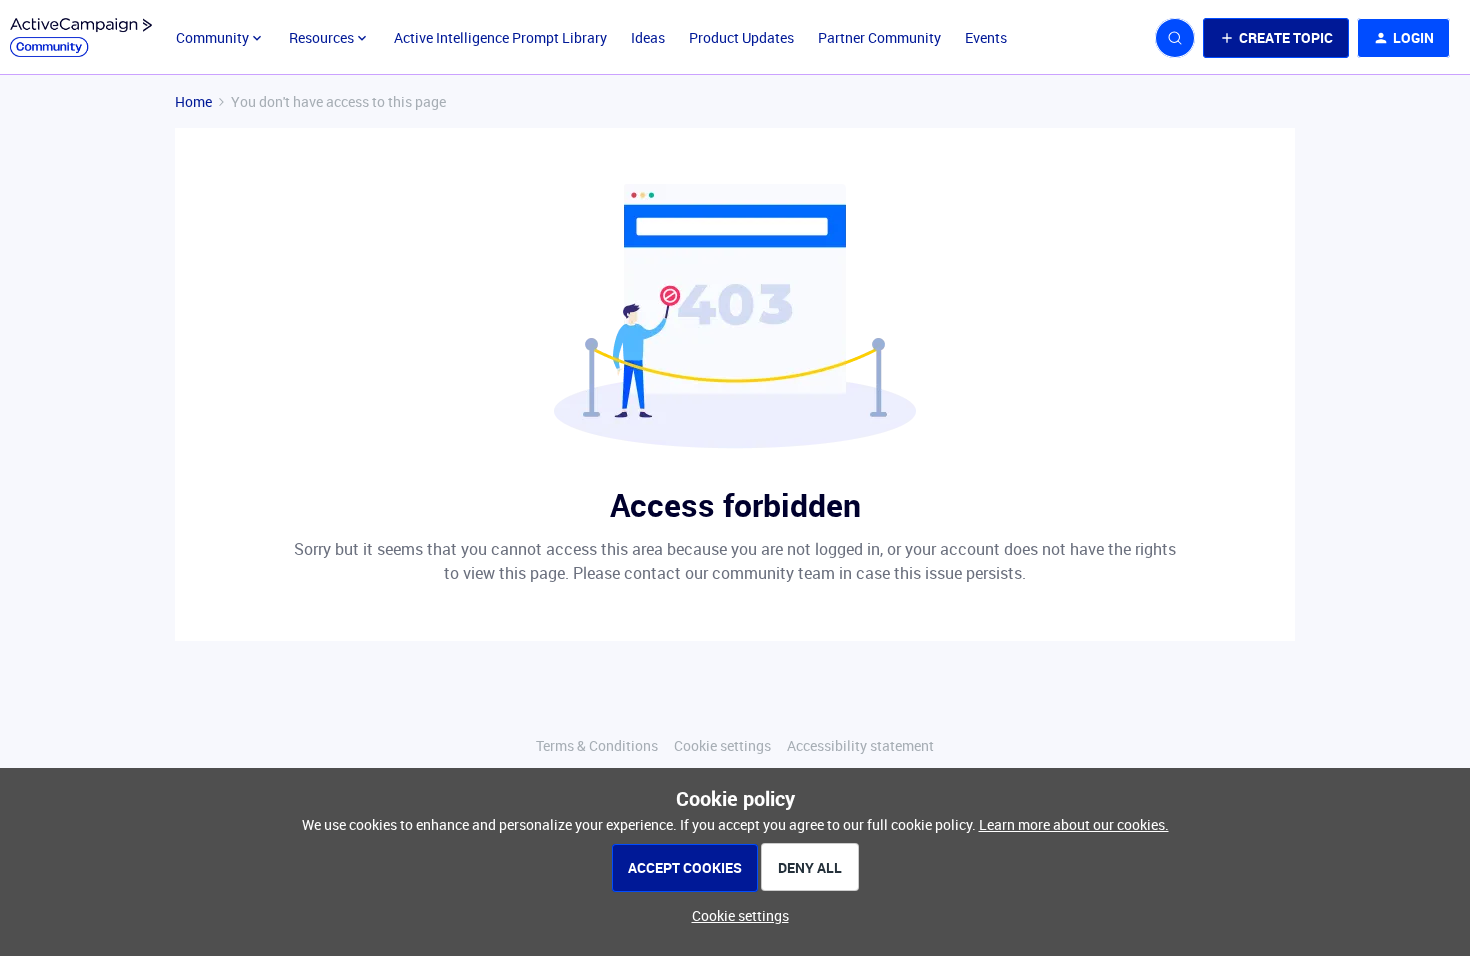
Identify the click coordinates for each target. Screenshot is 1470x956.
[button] (1276, 38)
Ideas (648, 37)
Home (193, 101)
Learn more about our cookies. (1074, 824)
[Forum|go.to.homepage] (81, 38)
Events (986, 37)
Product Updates (741, 37)
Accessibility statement (860, 745)
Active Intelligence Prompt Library (500, 37)
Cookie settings (722, 745)
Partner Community (879, 37)
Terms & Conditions (597, 745)
